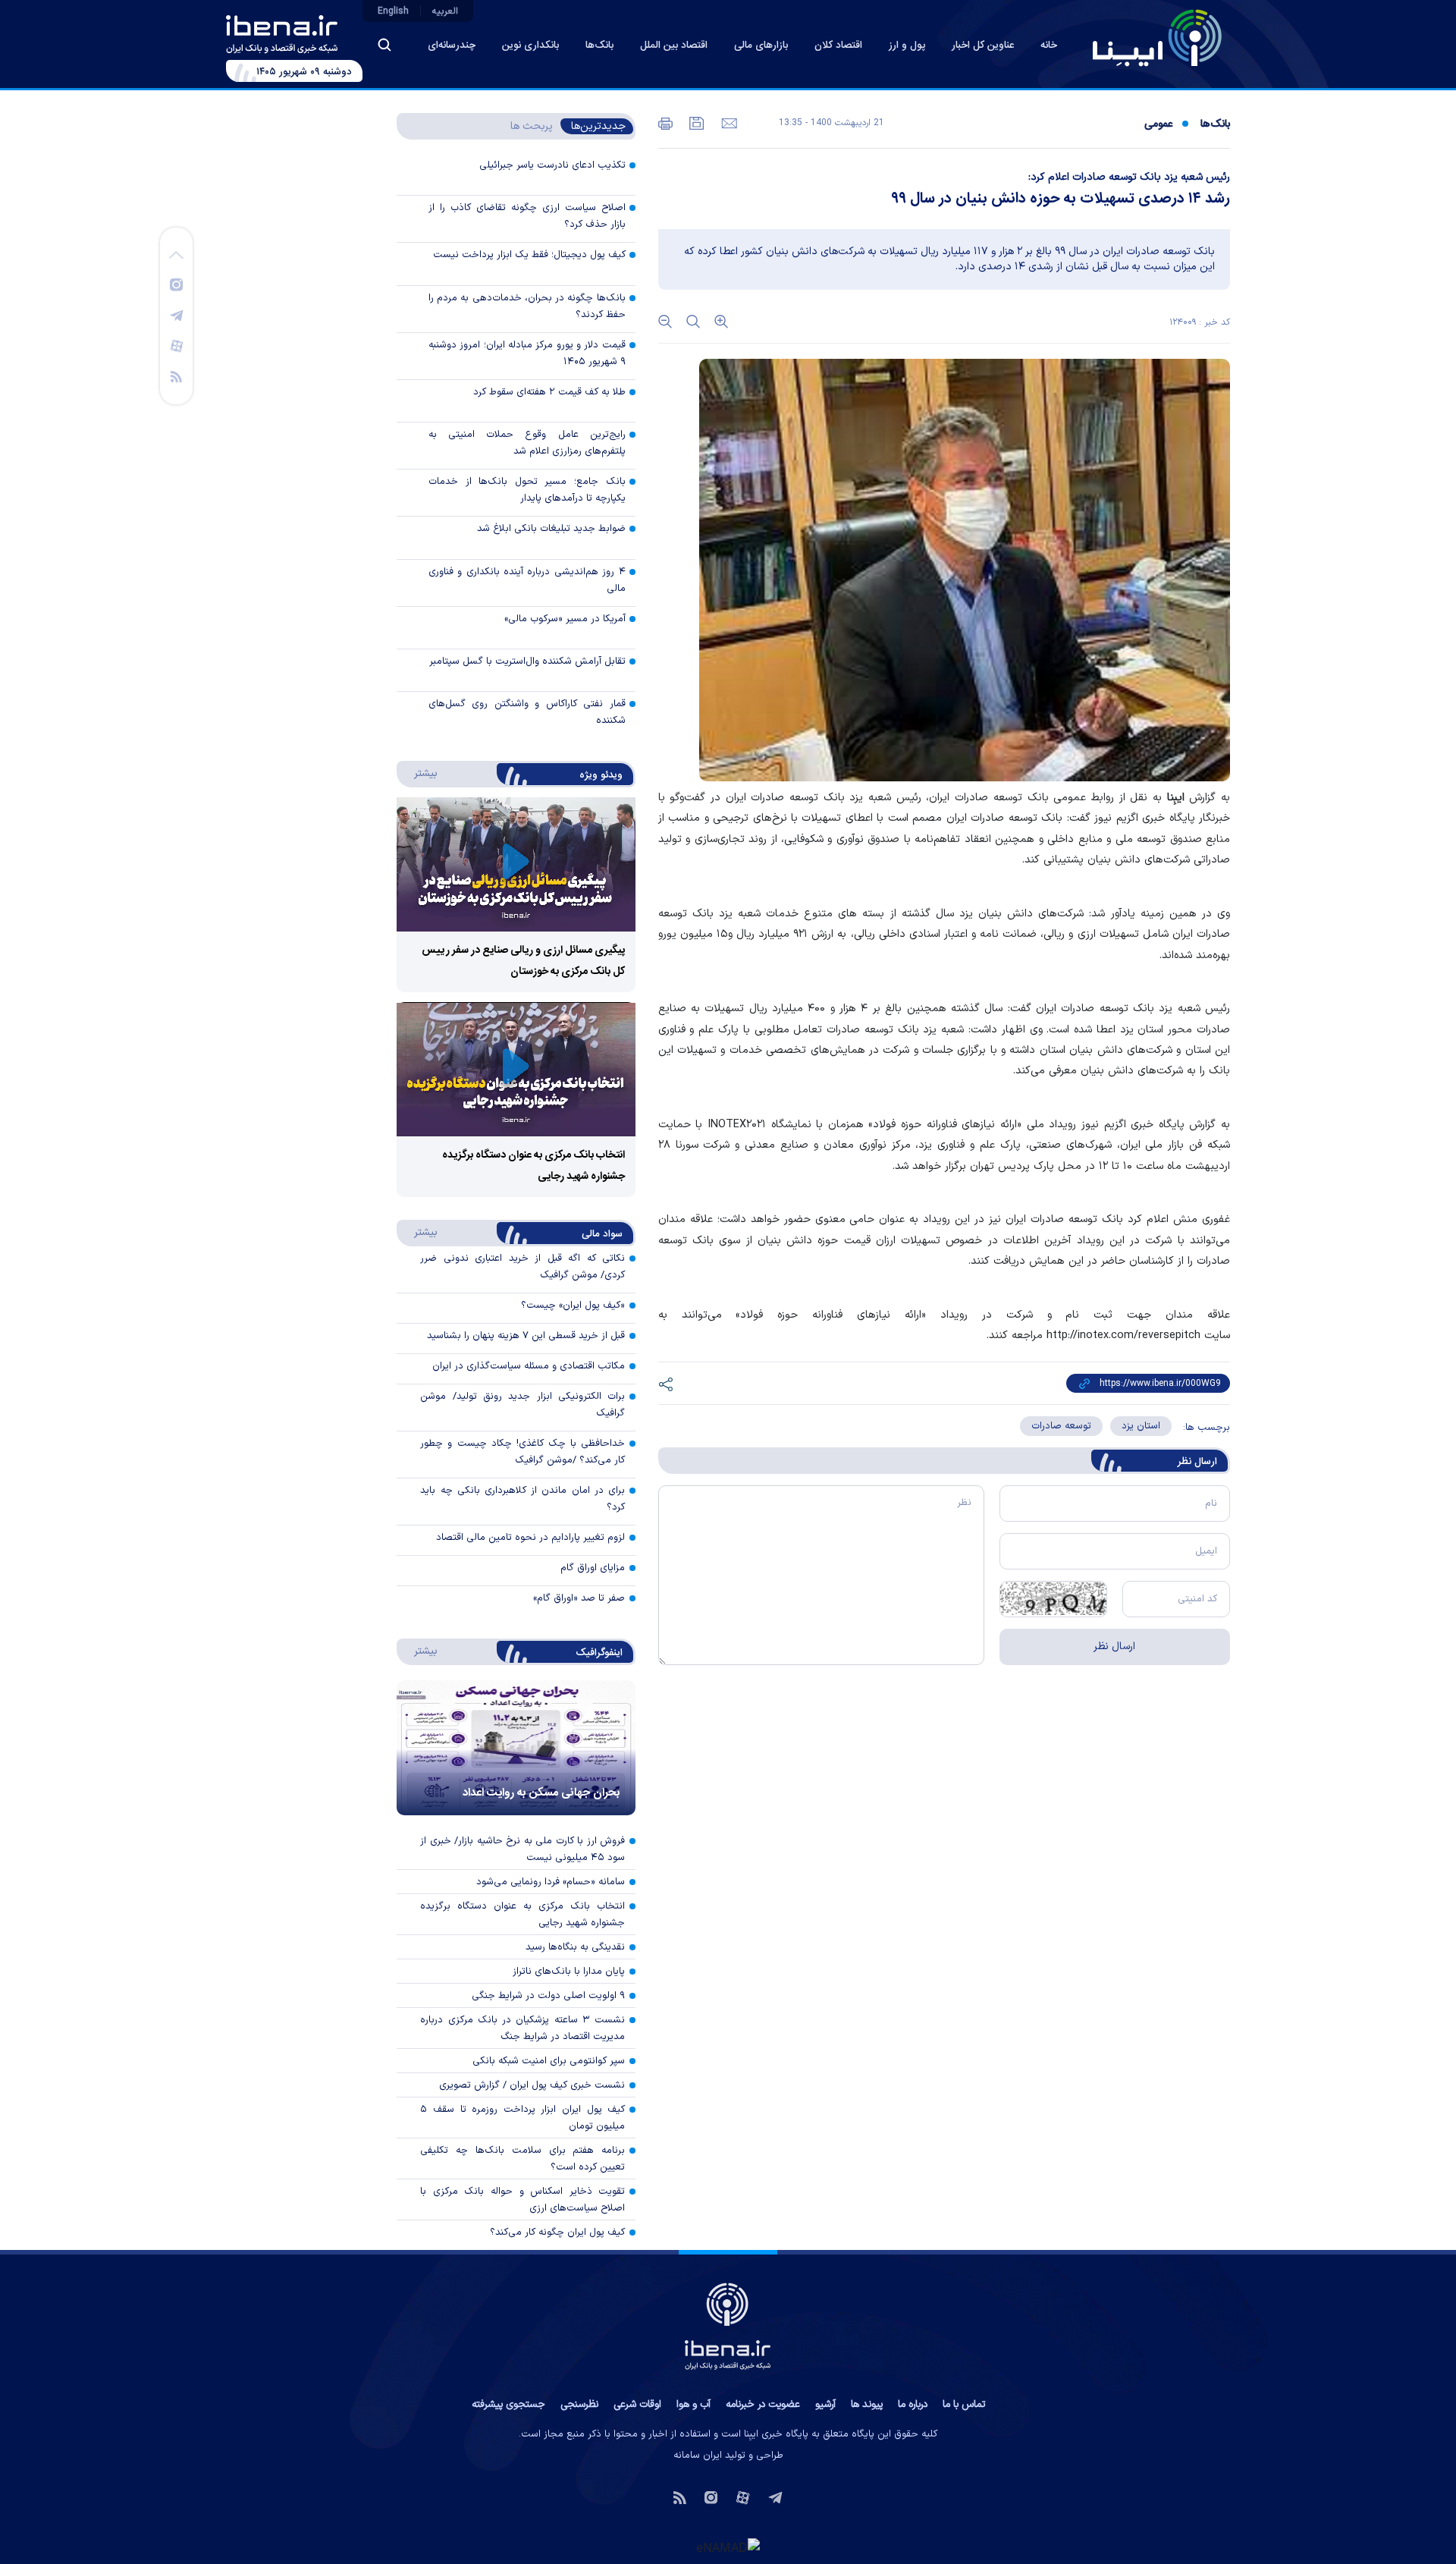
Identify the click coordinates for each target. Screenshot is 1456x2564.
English (393, 11)
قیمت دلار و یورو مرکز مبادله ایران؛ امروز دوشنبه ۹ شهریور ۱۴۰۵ (527, 353)
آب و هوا (693, 2405)
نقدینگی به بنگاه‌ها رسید (575, 1947)
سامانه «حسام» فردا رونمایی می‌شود (551, 1882)
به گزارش (1199, 798)
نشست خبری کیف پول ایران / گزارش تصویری (532, 2085)
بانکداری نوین (530, 46)
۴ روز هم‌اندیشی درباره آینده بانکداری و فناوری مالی (527, 580)
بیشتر (418, 773)
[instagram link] (176, 284)
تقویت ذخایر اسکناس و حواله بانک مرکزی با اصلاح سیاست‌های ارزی (522, 2200)
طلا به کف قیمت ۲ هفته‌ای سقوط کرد (549, 392)
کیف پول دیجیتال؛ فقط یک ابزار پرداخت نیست (529, 255)
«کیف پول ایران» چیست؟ (573, 1306)
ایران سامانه (698, 2456)
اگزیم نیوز (1116, 818)
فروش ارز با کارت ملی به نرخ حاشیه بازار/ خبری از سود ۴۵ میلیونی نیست (522, 1849)
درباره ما (913, 2405)
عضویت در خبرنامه (763, 2405)
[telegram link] (177, 315)
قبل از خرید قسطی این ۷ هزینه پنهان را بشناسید (526, 1336)
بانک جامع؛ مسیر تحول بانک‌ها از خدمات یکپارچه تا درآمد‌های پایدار (527, 490)
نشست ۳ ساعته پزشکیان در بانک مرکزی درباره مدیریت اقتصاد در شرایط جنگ (522, 2028)
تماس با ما (964, 2405)
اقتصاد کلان (838, 46)
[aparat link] (177, 345)
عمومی (1158, 124)
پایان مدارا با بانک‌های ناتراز (569, 1972)
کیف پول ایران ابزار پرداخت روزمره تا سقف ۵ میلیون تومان (522, 2118)
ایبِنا (1176, 798)
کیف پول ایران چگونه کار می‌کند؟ (557, 2233)
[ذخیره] (695, 122)
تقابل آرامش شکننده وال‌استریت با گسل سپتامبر (527, 661)
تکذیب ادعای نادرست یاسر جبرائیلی (552, 165)
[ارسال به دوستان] (728, 122)
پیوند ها (867, 2405)
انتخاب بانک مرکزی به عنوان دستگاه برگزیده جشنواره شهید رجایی (522, 1915)
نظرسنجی (579, 2405)
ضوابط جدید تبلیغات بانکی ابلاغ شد (551, 529)
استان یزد (1141, 1426)
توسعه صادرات (1061, 1426)
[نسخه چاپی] (665, 122)
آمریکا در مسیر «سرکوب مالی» (565, 619)
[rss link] (176, 375)
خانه (1049, 46)
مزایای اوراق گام (593, 1568)
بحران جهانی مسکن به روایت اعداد (541, 1793)
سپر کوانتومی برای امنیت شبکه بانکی (549, 2061)
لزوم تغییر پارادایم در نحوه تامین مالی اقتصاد (530, 1538)
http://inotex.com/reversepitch (1123, 1335)
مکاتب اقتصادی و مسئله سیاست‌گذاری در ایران (529, 1366)
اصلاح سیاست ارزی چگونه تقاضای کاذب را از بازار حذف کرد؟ (527, 216)
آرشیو (825, 2405)
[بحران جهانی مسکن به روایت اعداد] (516, 1748)
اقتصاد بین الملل (674, 46)
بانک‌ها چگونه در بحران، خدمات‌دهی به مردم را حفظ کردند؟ (527, 306)
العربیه (445, 11)
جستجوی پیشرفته (508, 2405)
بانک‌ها (599, 46)
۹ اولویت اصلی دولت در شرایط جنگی (548, 1996)
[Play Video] (516, 864)
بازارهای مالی (761, 46)
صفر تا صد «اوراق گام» (579, 1598)
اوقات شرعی (637, 2405)
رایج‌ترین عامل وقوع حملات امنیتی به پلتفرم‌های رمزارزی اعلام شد (527, 443)
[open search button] (384, 45)
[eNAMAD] (728, 2547)
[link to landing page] (1157, 38)
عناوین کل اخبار (983, 46)
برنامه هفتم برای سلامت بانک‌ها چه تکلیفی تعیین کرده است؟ (522, 2159)
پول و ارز (907, 46)
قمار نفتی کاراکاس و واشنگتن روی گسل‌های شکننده (527, 712)
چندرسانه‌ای (452, 46)
